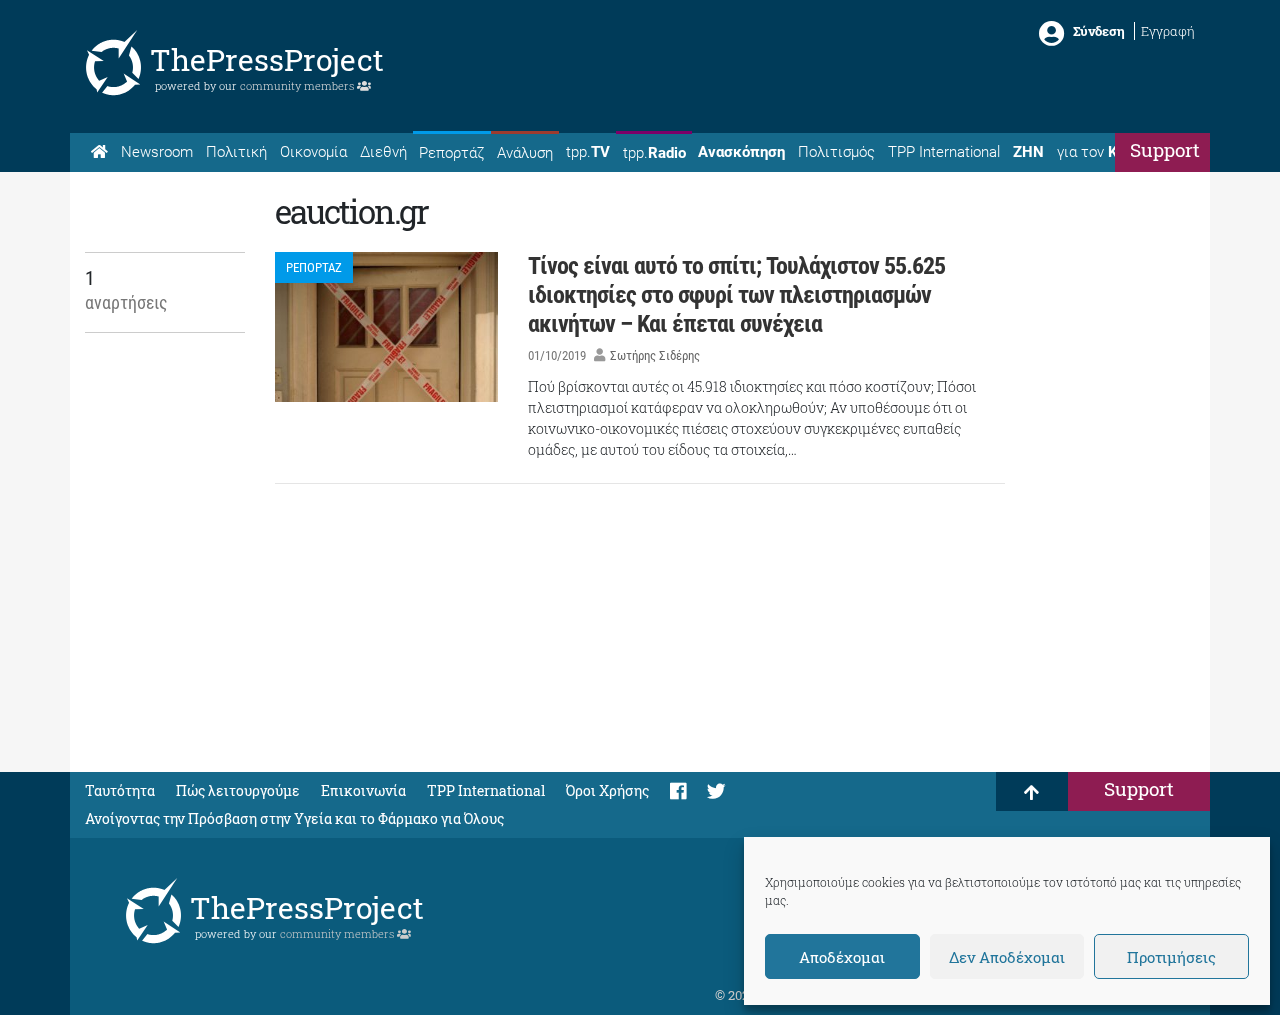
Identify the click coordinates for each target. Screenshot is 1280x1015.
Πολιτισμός (836, 152)
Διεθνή (383, 152)
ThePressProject (267, 59)
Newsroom (157, 152)
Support (1165, 149)
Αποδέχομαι (842, 957)
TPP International (944, 152)
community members (298, 85)
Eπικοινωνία (363, 790)
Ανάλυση (525, 153)
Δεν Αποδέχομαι (1007, 957)
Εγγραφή (1168, 31)
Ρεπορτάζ (451, 153)
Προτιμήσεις (1171, 957)
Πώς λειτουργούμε (238, 790)
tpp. (588, 152)
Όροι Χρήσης (607, 790)
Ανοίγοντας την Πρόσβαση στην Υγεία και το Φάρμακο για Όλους (294, 818)
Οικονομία (313, 152)
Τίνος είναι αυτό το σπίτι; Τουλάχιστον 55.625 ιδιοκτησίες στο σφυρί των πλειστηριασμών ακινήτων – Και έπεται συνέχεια (736, 295)
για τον (1106, 152)
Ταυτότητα (120, 790)
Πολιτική (236, 152)
